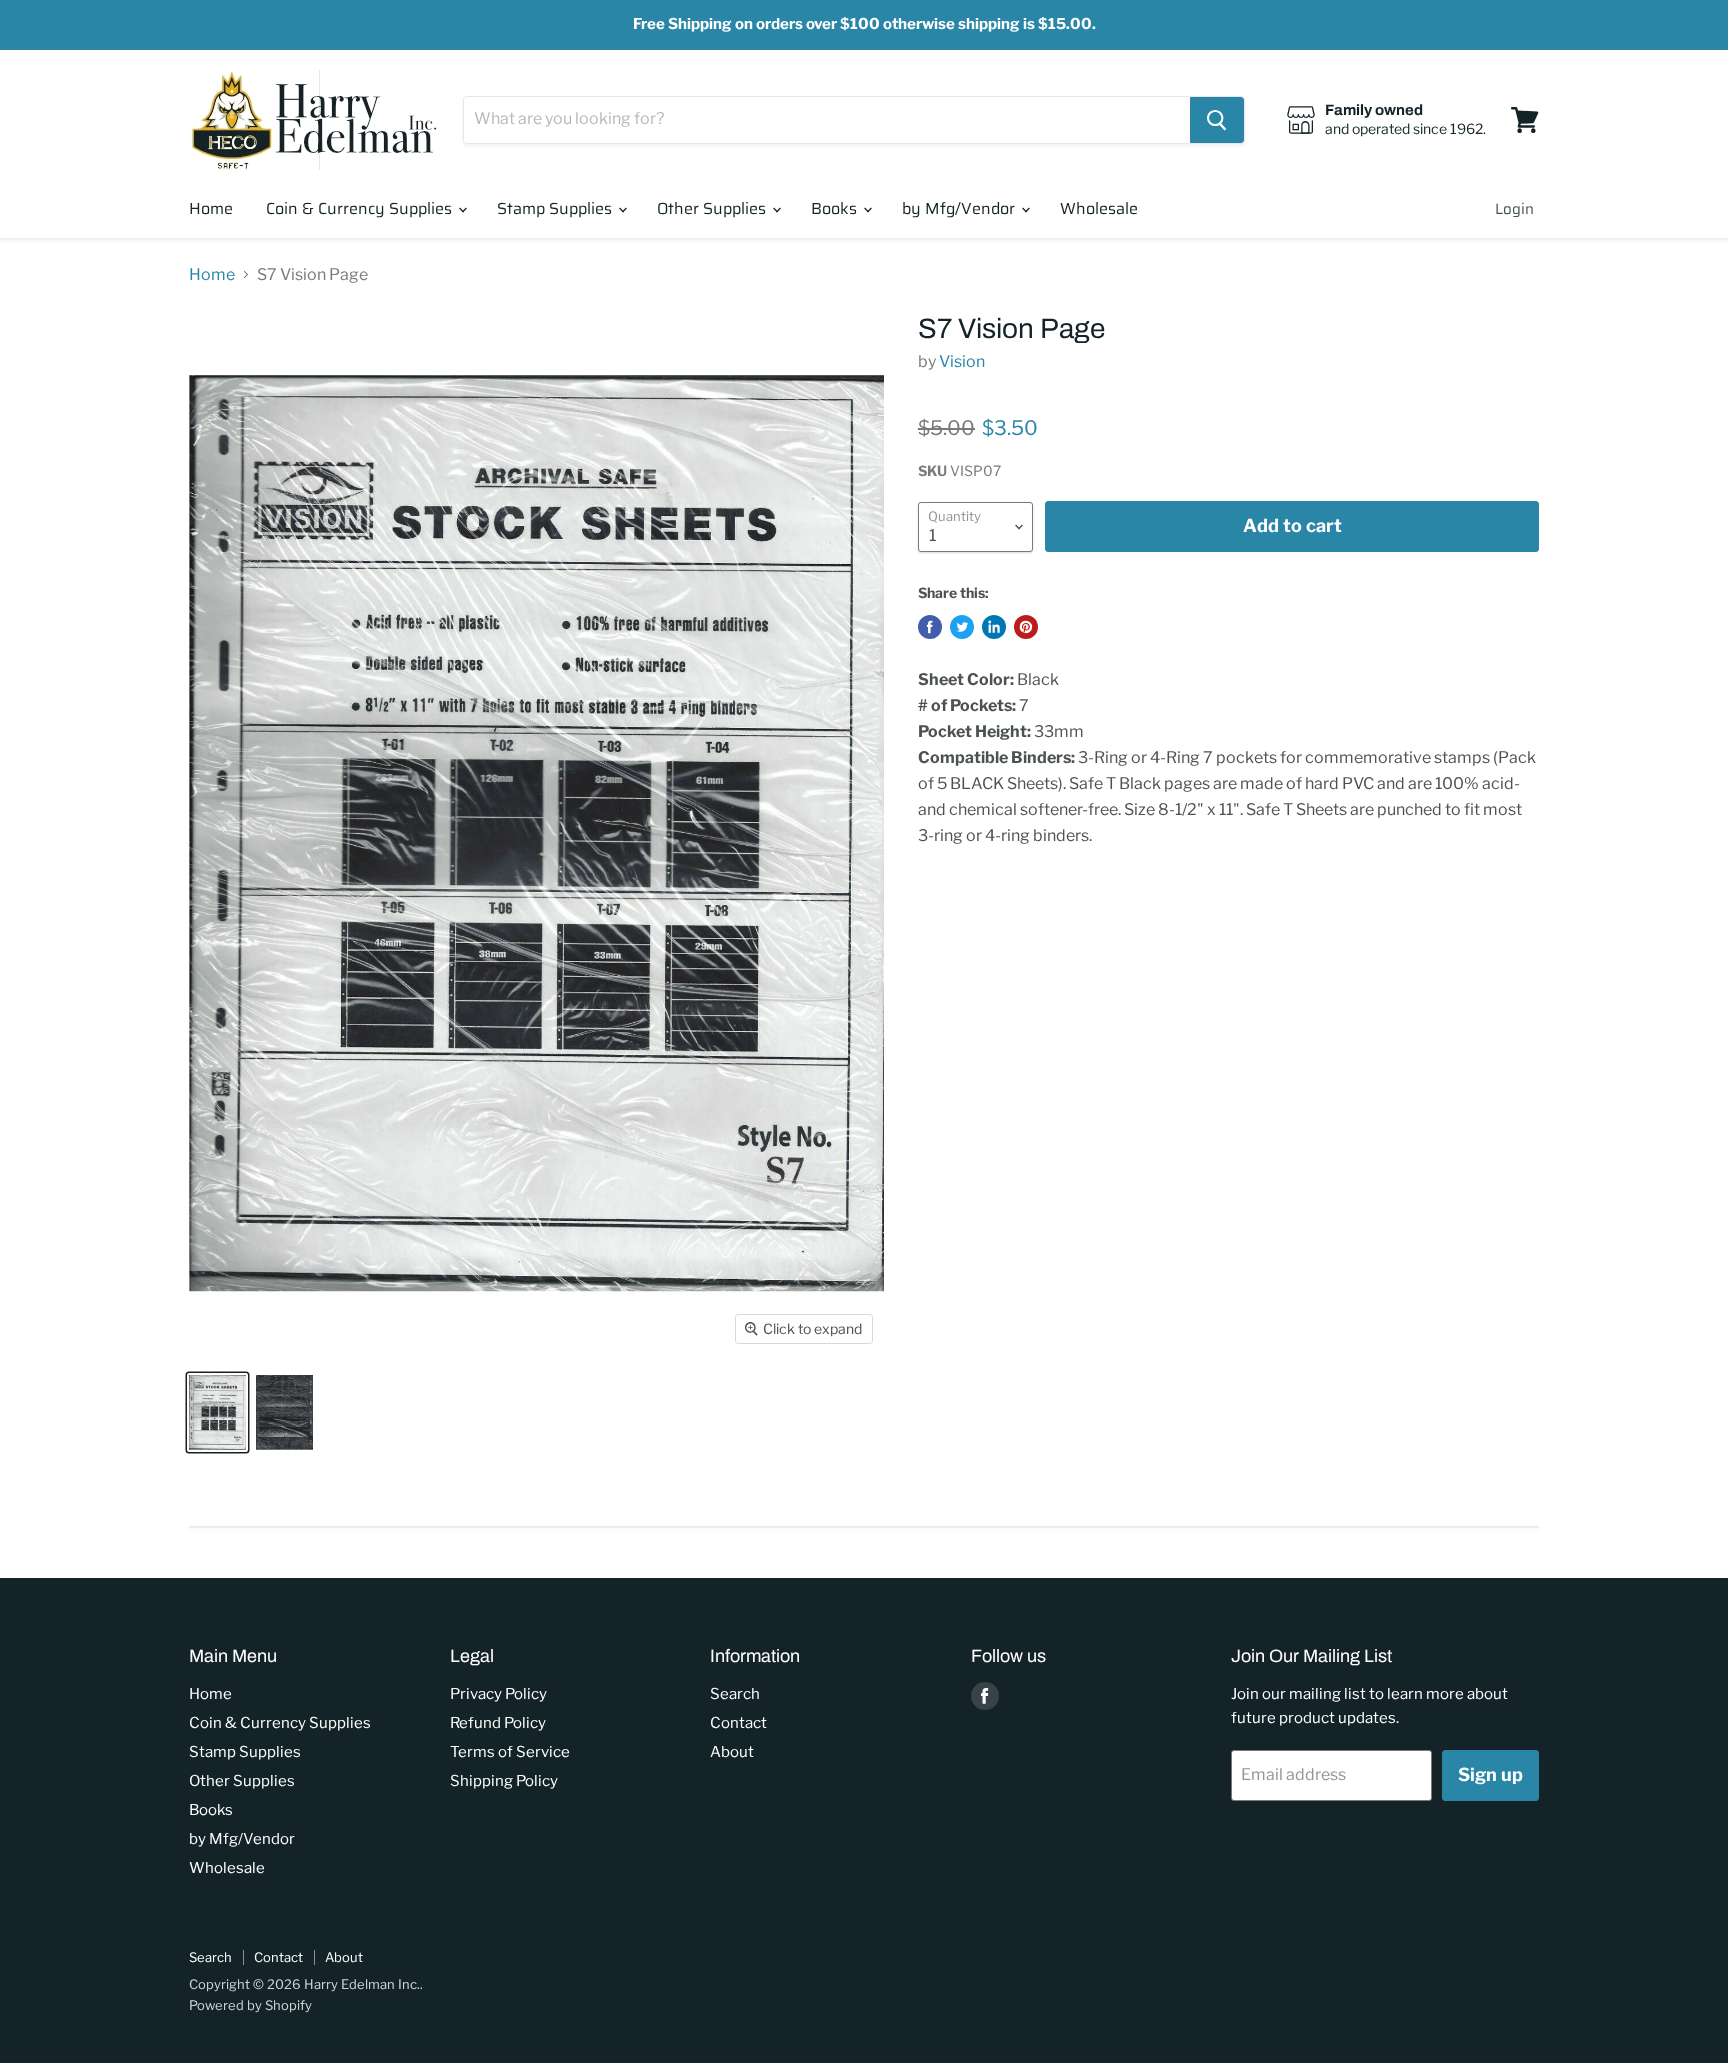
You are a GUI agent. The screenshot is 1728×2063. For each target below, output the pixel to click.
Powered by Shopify (250, 2005)
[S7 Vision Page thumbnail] (217, 1412)
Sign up (1490, 1774)
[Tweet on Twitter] (962, 627)
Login (1514, 209)
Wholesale (1099, 208)
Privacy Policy (498, 1694)
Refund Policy (498, 1723)
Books (836, 208)
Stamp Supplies (556, 208)
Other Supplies (713, 208)
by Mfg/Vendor (960, 208)
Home (211, 208)
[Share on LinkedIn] (994, 627)
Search (735, 1694)
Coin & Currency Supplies (361, 208)
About (732, 1752)
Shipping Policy (504, 1781)
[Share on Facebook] (930, 627)
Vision (962, 361)
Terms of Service (510, 1752)
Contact (738, 1723)
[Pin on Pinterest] (1026, 627)
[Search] (1217, 120)
